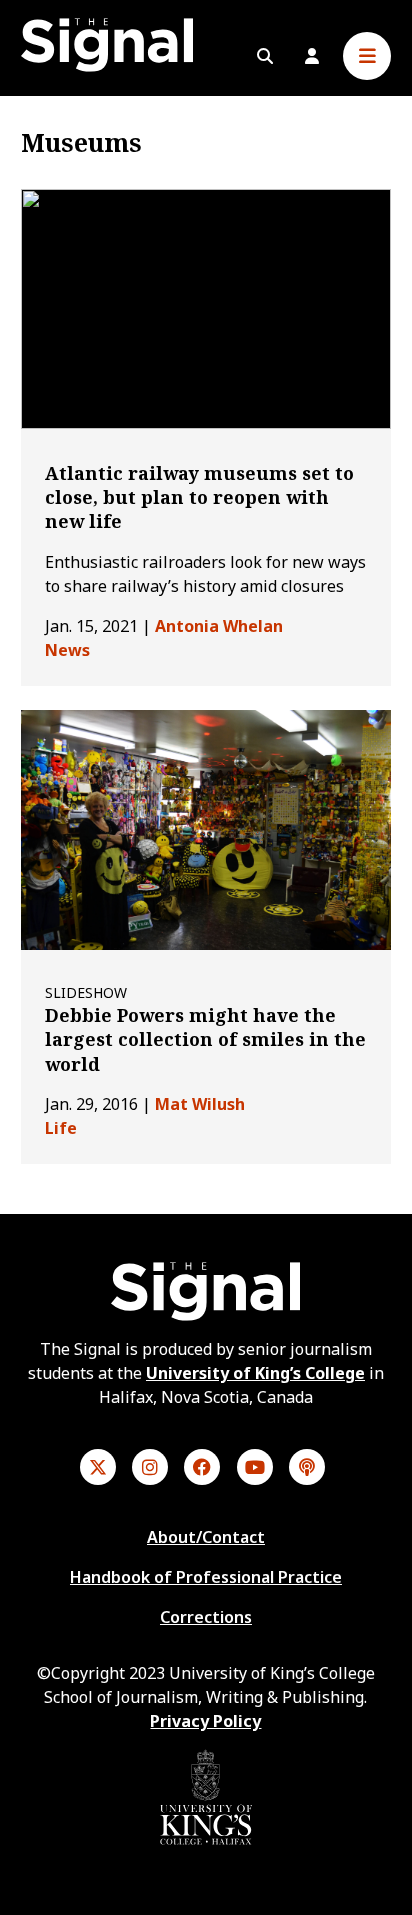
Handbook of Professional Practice (206, 1577)
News (67, 650)
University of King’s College (255, 1373)
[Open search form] (265, 56)
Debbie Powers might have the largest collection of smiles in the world (205, 1039)
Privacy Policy (205, 1721)
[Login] (312, 56)
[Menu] (367, 56)
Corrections (206, 1617)
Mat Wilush (200, 1104)
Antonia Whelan (219, 626)
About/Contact (206, 1537)
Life (61, 1128)
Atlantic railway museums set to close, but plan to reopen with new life (199, 497)
